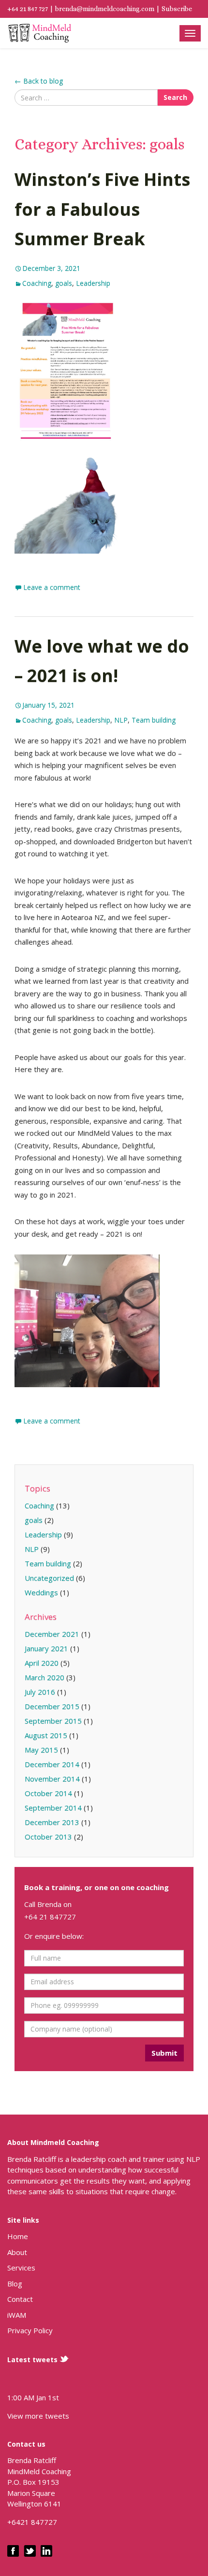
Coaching (39, 33)
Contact (20, 2299)
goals (64, 283)
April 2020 (42, 1663)
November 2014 (52, 1779)
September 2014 (53, 1808)
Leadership (93, 283)
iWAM (17, 2315)
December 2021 (52, 1634)
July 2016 (40, 1692)
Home (18, 2236)
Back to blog (39, 81)
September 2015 (53, 1721)
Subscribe (177, 9)
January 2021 (46, 1648)
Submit (164, 2053)
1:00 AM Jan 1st (33, 2397)
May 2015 (41, 1750)
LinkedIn (46, 2551)
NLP (121, 720)
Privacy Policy (30, 2330)
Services (21, 2268)
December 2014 (52, 1764)
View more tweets (38, 2416)
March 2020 (45, 1677)
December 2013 (52, 1822)
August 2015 (46, 1735)
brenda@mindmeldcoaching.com (105, 9)
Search (175, 97)
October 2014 (48, 1793)
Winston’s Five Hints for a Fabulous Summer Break (102, 209)
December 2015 (52, 1706)
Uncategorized (49, 1578)
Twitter (30, 2551)
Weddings (41, 1592)
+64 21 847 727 (28, 9)
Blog (15, 2284)
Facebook (13, 2551)
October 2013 (48, 1837)
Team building (154, 720)
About (17, 2252)
